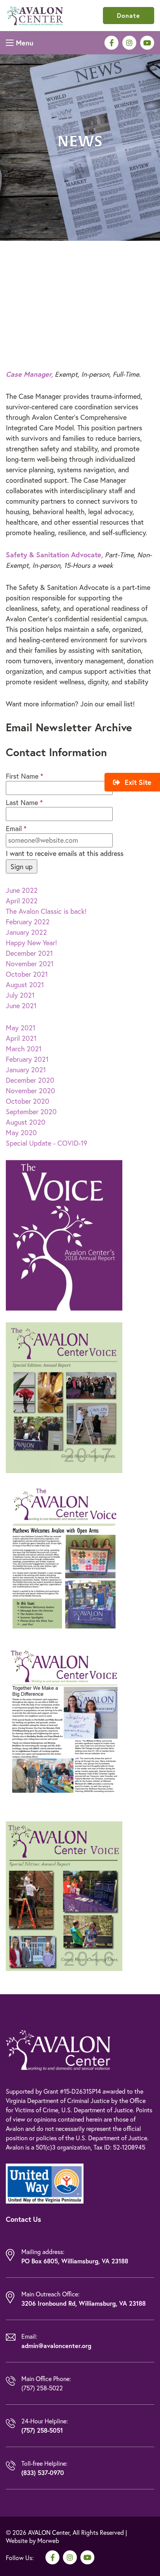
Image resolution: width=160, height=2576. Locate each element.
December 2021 (29, 953)
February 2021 (27, 1059)
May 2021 (21, 1028)
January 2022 (26, 932)
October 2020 (28, 1101)
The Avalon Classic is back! (46, 911)
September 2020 (31, 1111)
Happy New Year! (31, 943)
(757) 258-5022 (42, 2388)
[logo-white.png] (58, 2049)
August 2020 (26, 1122)
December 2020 (30, 1080)
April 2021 (21, 1038)
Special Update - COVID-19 (47, 1143)
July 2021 (20, 995)
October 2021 (27, 974)
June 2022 (22, 890)
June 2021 (21, 1005)
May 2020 (21, 1132)
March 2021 (24, 1049)
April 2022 (22, 901)
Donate (129, 15)
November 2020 (30, 1091)
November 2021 (30, 964)
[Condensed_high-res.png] (35, 14)
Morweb (48, 2540)
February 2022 (28, 922)
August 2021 (25, 984)
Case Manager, (29, 374)
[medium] (111, 43)
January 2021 (26, 1070)
